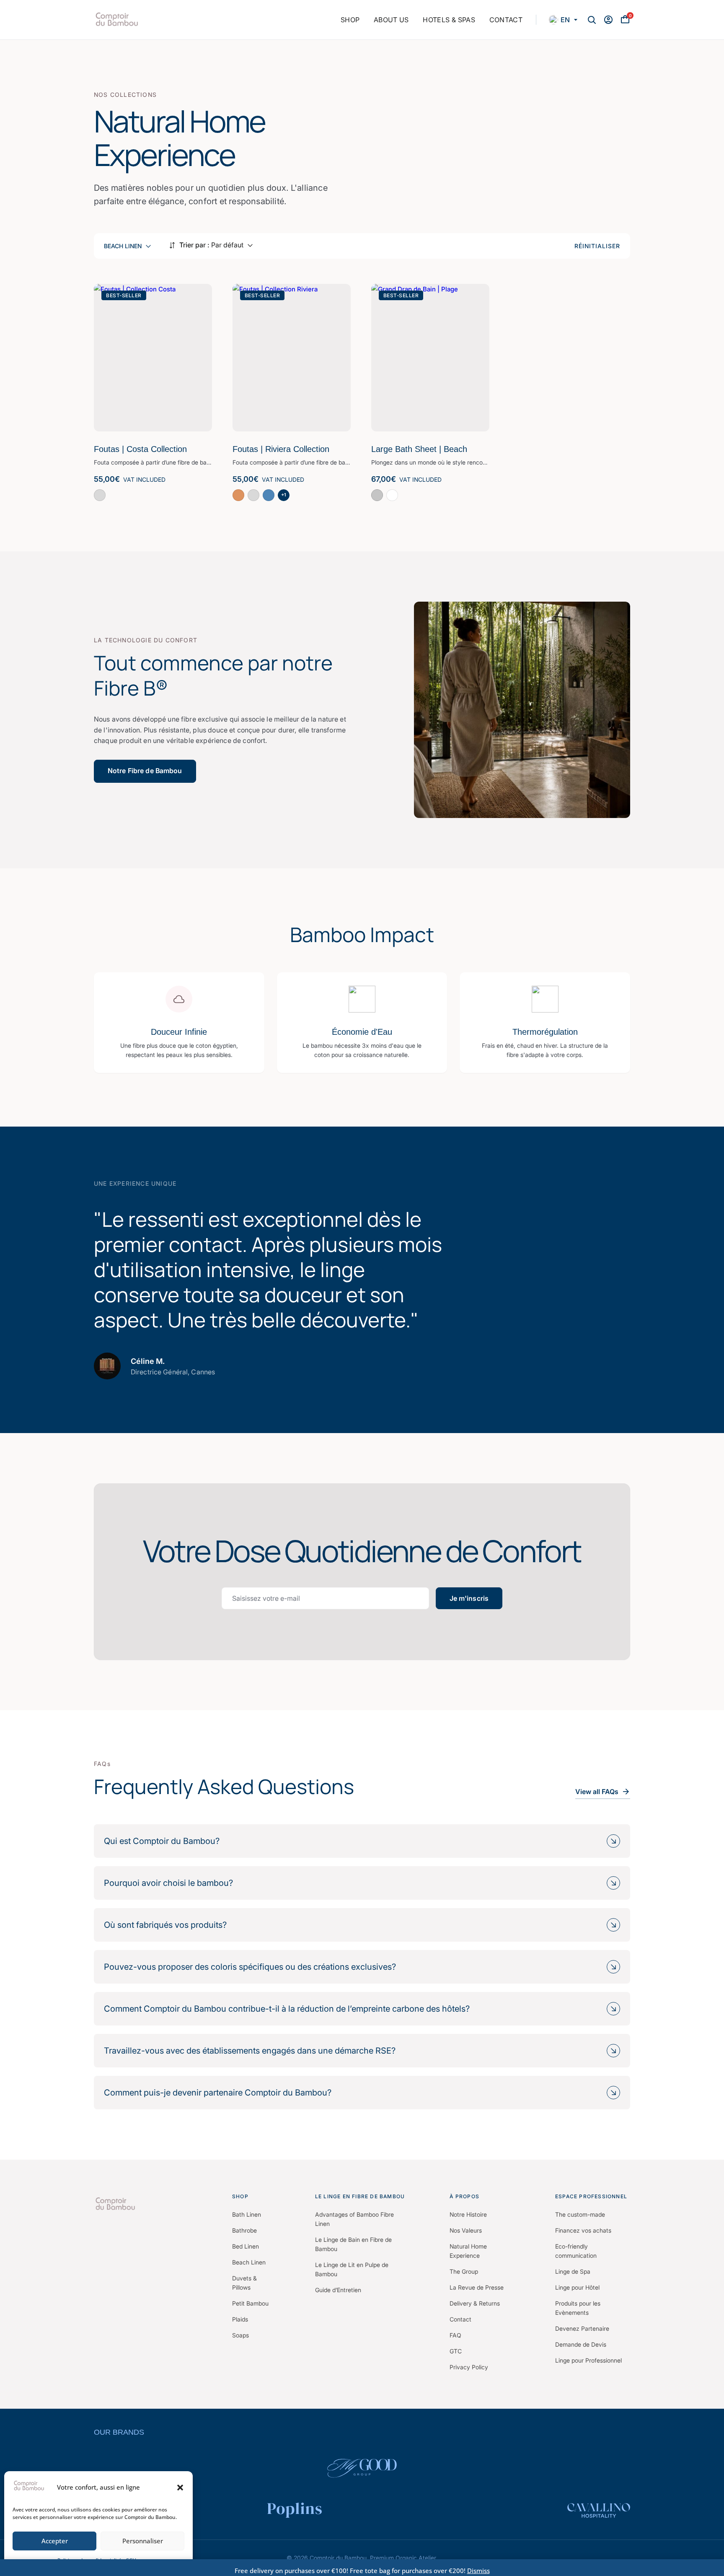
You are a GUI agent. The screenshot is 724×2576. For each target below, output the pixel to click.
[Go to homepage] (156, 2204)
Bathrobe (244, 2230)
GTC (456, 2351)
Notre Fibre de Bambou (145, 771)
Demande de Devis (581, 2344)
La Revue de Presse (477, 2287)
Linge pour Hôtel (577, 2287)
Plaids (240, 2319)
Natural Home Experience (468, 2251)
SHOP (240, 2196)
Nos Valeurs (466, 2230)
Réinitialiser (597, 246)
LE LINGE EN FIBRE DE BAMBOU (360, 2196)
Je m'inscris (469, 1598)
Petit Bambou (250, 2303)
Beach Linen (249, 2262)
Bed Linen (246, 2246)
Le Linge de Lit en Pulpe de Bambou (352, 2269)
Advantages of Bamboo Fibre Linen (354, 2219)
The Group (464, 2271)
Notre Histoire (468, 2214)
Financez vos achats (583, 2230)
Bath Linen (247, 2214)
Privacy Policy (469, 2367)
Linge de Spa (573, 2271)
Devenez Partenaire (582, 2328)
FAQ (455, 2335)
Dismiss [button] (478, 2571)
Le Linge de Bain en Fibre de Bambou (353, 2244)
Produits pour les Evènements (578, 2308)
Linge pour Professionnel (588, 2360)
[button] (180, 2488)
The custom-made (580, 2214)
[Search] (592, 20)
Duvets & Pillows (244, 2283)
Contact (460, 2319)
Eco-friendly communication (576, 2251)
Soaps (240, 2335)
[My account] (608, 20)
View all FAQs (597, 1792)
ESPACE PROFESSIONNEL (591, 2196)
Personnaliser (143, 2541)
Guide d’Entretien (338, 2290)
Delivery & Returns (475, 2303)
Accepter (55, 2541)
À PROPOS (464, 2196)
